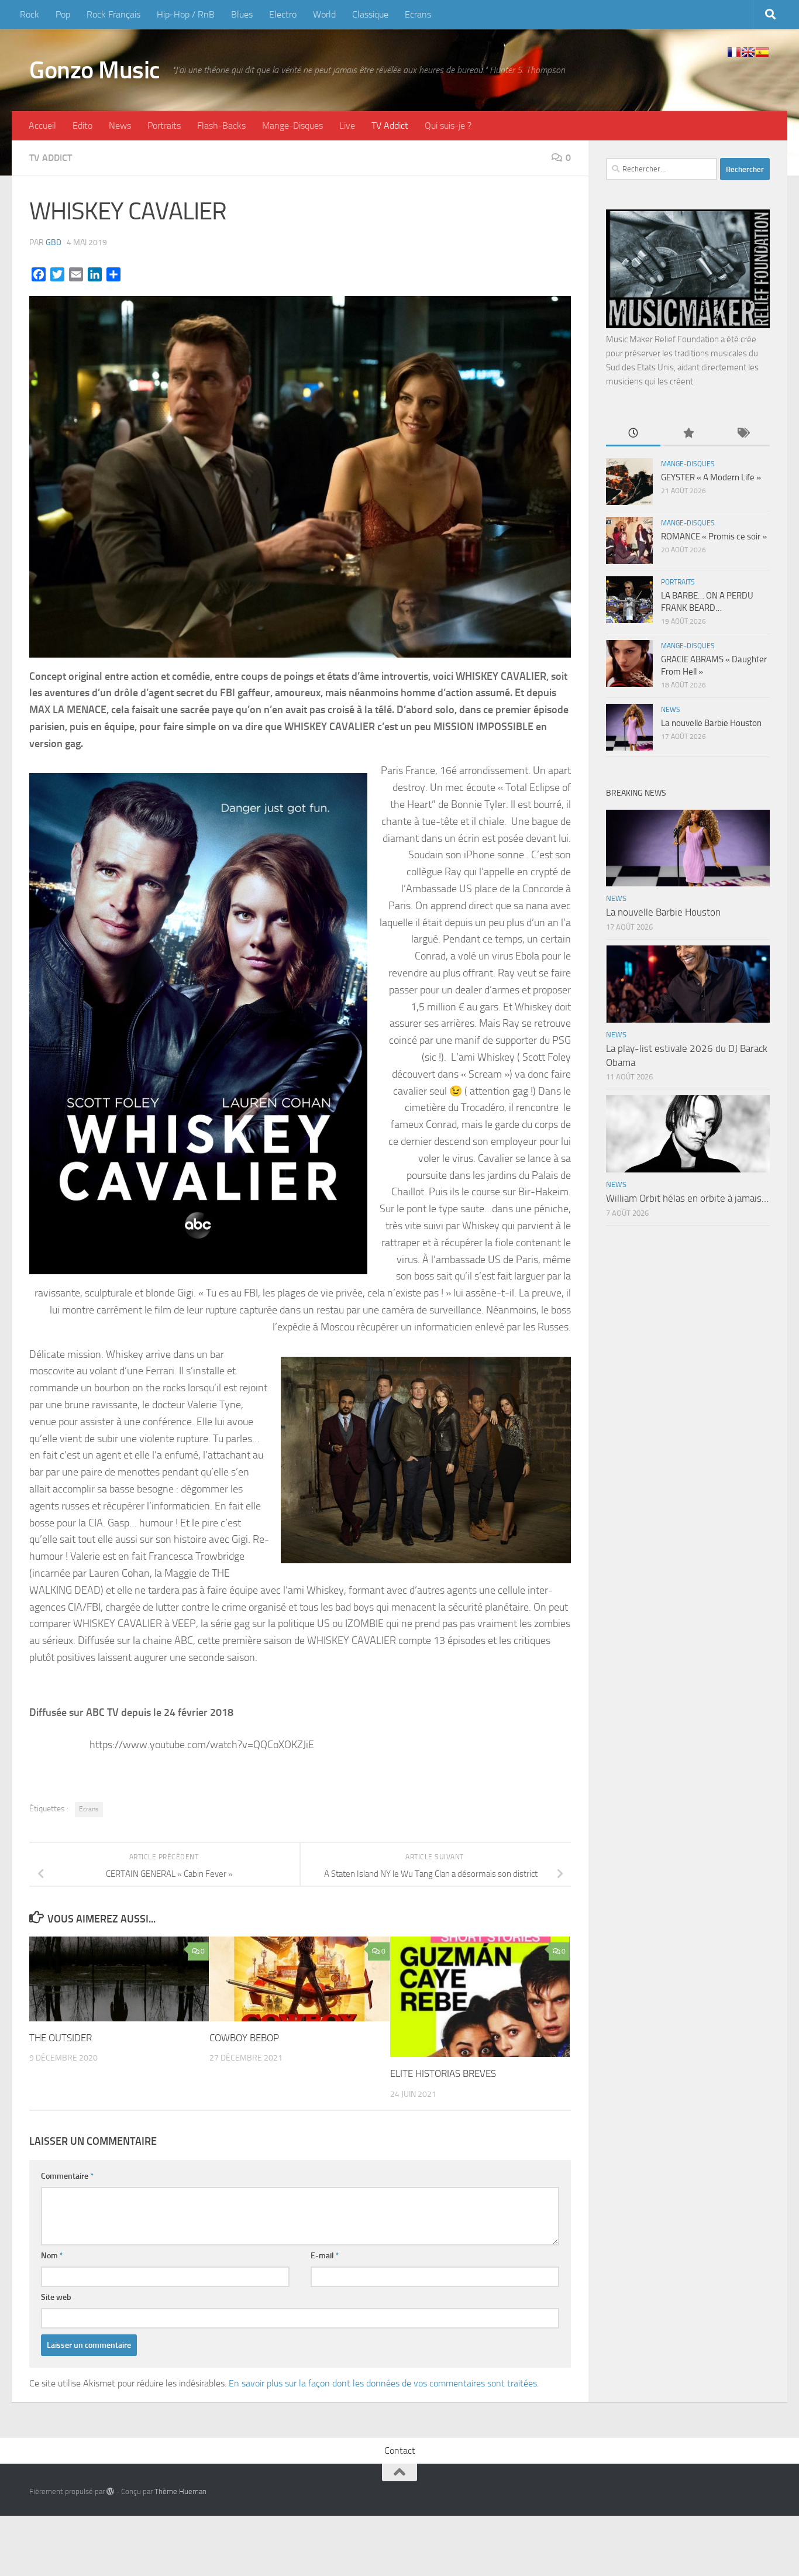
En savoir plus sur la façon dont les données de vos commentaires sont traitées (383, 2383)
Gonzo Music (95, 70)
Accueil (42, 125)
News (120, 125)
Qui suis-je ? (448, 125)
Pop (63, 14)
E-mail (325, 2256)
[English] (748, 52)
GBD (54, 243)
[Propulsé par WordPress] (110, 2491)
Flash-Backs (221, 125)
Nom (52, 2256)
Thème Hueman (180, 2491)
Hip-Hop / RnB (186, 14)
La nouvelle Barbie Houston (711, 723)
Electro (283, 14)
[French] (734, 52)
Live (347, 125)
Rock (30, 14)
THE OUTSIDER (61, 2038)
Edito (82, 125)
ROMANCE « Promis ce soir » (714, 536)
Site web (56, 2297)
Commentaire (67, 2176)
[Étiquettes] (743, 434)
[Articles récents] (633, 434)
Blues (242, 14)
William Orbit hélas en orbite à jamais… (687, 1198)
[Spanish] (762, 52)
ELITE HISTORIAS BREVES (443, 2073)
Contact (400, 2451)
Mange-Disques (292, 125)
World (324, 14)
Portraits (164, 125)
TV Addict (390, 125)
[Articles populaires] (688, 434)
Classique (370, 14)
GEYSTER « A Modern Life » (711, 477)
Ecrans (418, 14)
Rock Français (113, 14)
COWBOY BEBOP (244, 2038)
